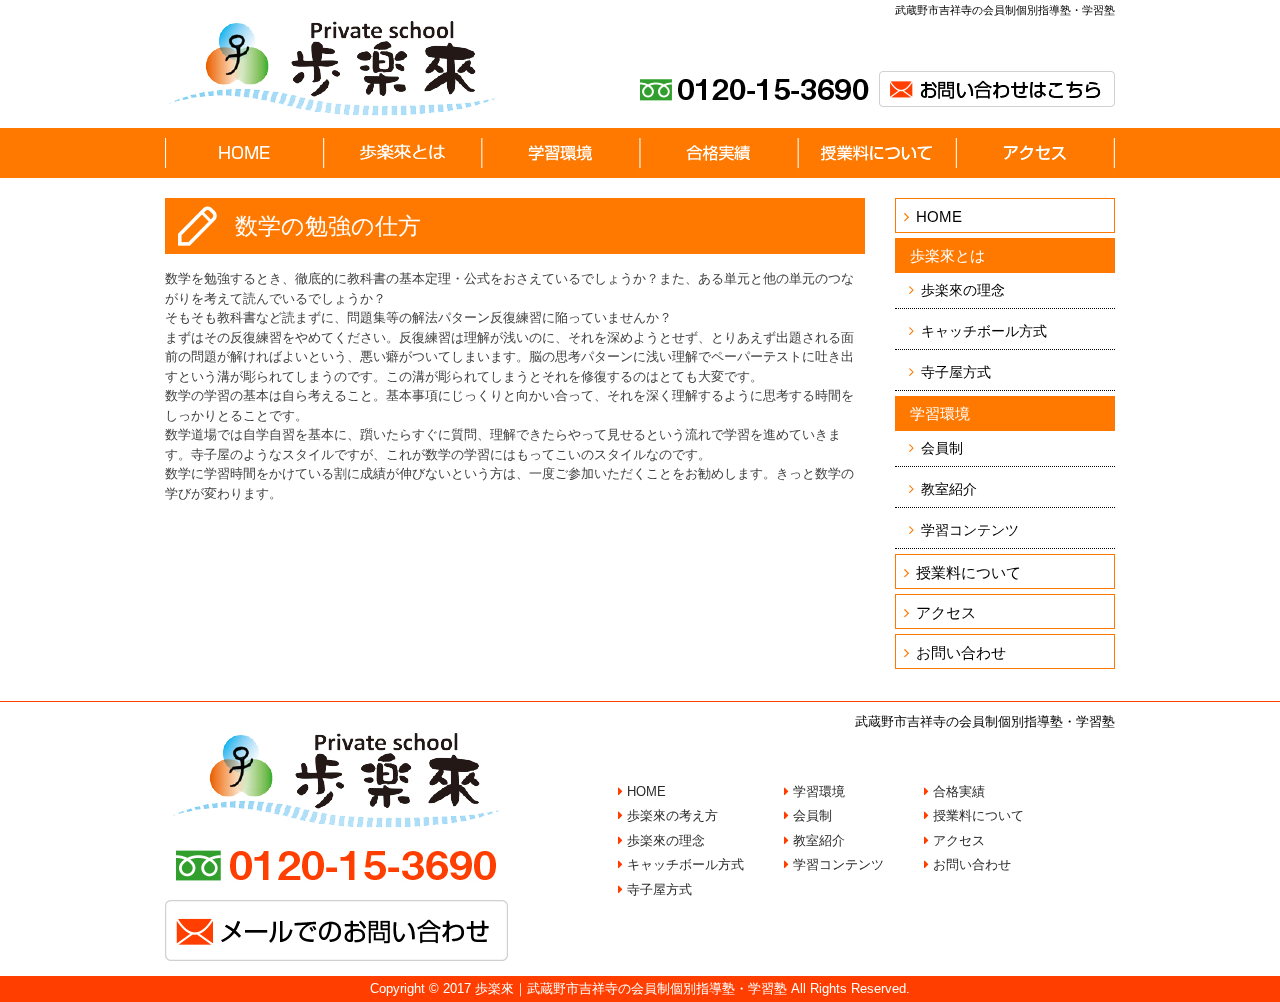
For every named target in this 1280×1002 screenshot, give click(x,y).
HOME (939, 216)
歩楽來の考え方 (670, 815)
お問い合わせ (961, 652)
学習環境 (817, 791)
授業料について (968, 572)
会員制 (942, 448)
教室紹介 (949, 489)
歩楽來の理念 (963, 290)
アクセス (946, 612)
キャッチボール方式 (984, 331)
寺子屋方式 (956, 372)
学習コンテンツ (970, 530)
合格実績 (957, 791)
